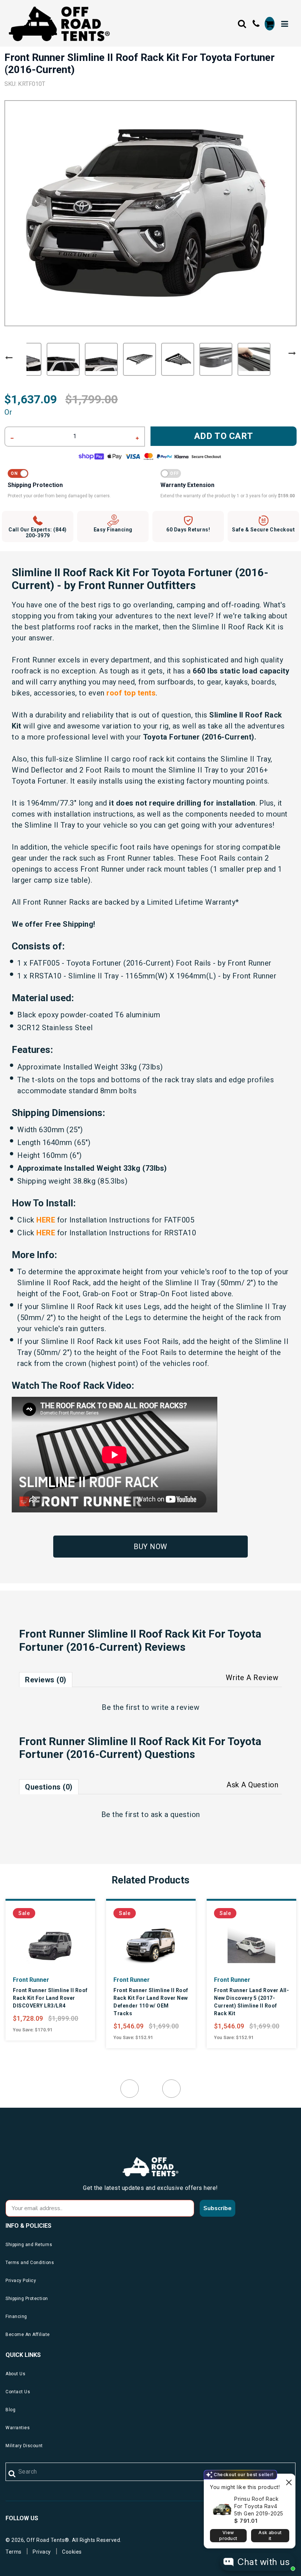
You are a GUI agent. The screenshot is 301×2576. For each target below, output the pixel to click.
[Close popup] (289, 2480)
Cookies (72, 2552)
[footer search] (12, 2474)
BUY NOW (150, 1547)
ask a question (175, 1814)
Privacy (42, 2552)
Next (292, 353)
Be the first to (150, 1707)
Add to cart (224, 436)
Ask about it (270, 2535)
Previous (9, 358)
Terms (14, 2552)
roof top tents (131, 693)
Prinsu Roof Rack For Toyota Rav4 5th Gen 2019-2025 (259, 2506)
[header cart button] (270, 24)
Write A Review (252, 1678)
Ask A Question (252, 1785)
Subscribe (217, 2208)
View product (228, 2535)
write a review (175, 1707)
